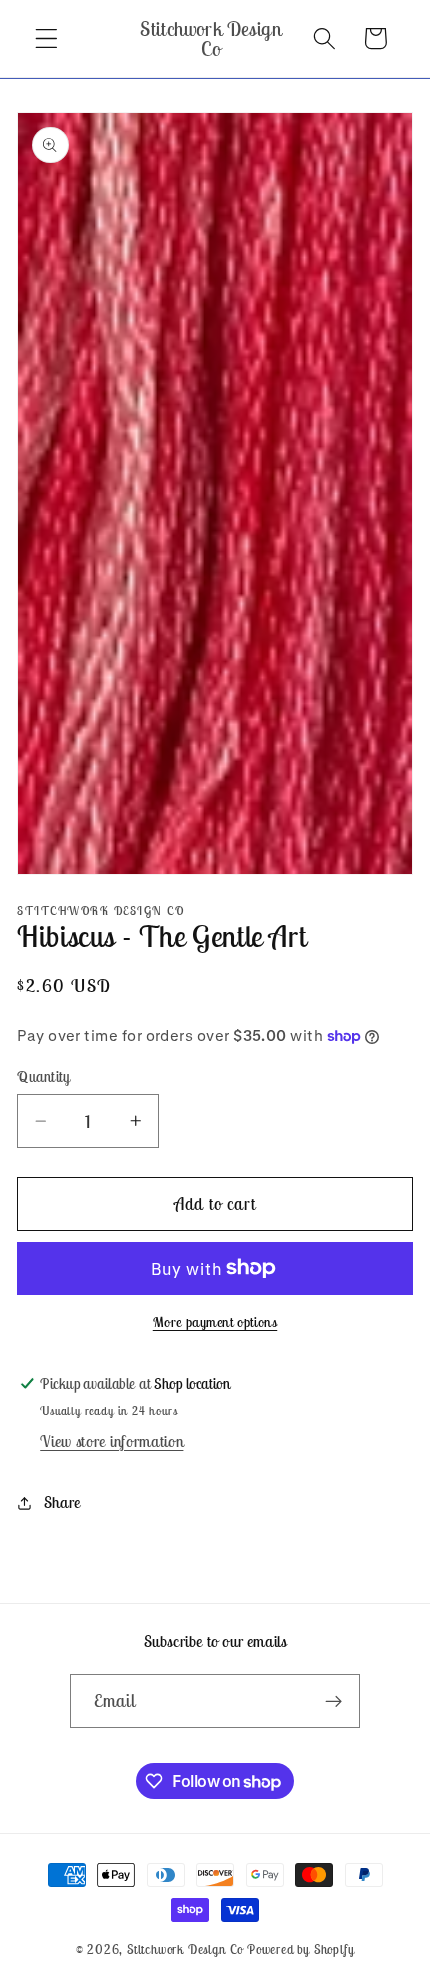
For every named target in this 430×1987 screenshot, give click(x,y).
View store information (111, 1441)
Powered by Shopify (301, 1949)
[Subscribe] (334, 1701)
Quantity (44, 1076)
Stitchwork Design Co (185, 1949)
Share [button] (62, 1502)
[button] (46, 38)
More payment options (215, 1322)
